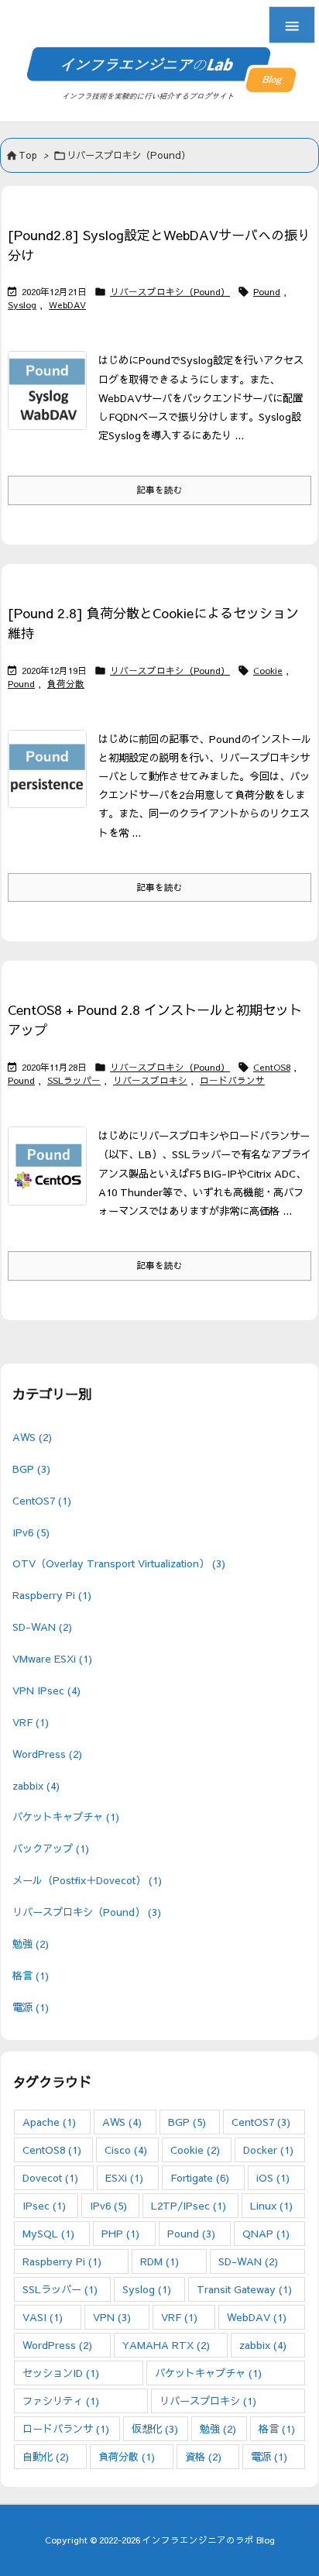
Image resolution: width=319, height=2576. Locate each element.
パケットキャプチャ (66, 1816)
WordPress (47, 1754)
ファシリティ (61, 2401)
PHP (120, 2233)
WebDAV (67, 304)
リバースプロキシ (150, 1080)
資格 (203, 2456)
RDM (159, 2261)
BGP (31, 1469)
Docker (268, 2150)
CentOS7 (42, 1500)
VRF (31, 1722)
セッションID (61, 2373)
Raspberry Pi (52, 1595)
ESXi (124, 2177)
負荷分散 (66, 683)
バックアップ (51, 1848)
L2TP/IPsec (189, 2205)
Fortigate (200, 2177)
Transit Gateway (244, 2289)
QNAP (266, 2233)
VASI (43, 2317)
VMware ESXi (52, 1658)
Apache (49, 2122)
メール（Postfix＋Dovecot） (87, 1880)
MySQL (48, 2233)
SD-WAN (42, 1627)
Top (28, 155)
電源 (31, 2007)
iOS (273, 2177)
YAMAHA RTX (166, 2345)
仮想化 (155, 2428)
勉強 (31, 1943)
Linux (271, 2205)
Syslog (22, 304)
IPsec (44, 2205)
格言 (31, 1975)
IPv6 (31, 1532)
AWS (32, 1437)
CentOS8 (272, 1067)
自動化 (46, 2456)
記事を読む (159, 490)
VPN (112, 2317)
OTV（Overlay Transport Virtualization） (119, 1563)
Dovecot (50, 2177)
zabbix (36, 1785)
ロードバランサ (232, 1080)
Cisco (126, 2150)
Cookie (268, 670)
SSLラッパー (74, 1080)
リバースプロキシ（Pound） (170, 291)
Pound (267, 291)
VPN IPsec (46, 1690)
